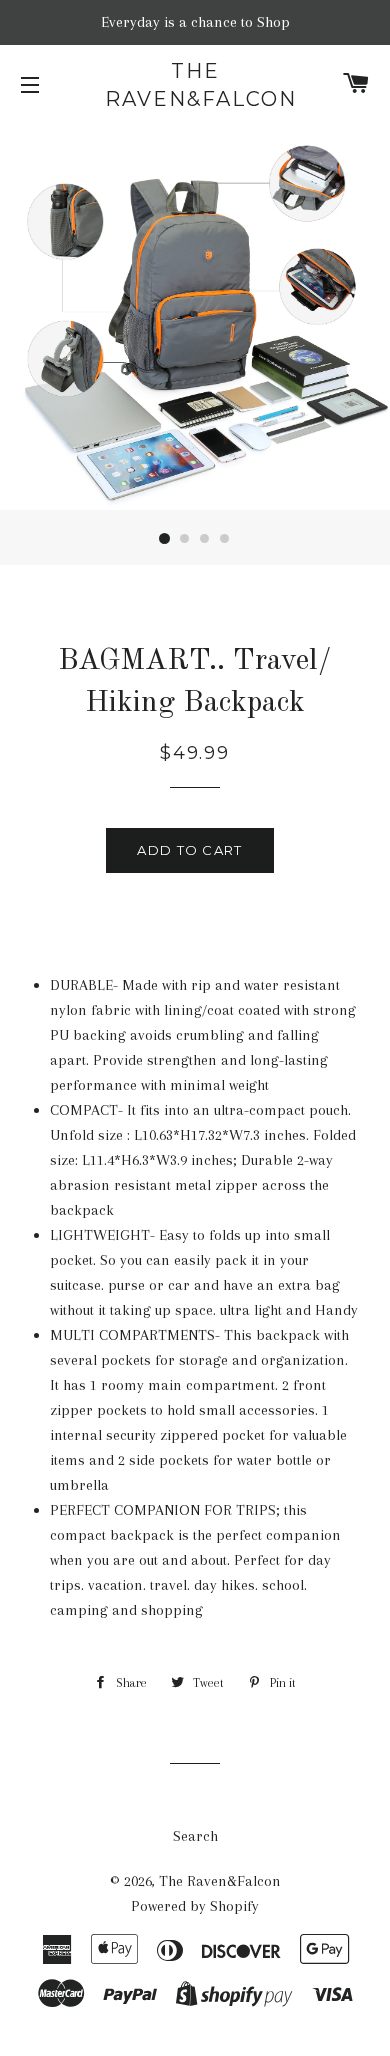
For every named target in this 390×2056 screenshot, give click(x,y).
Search (195, 1836)
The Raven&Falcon (195, 85)
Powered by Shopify (195, 1906)
